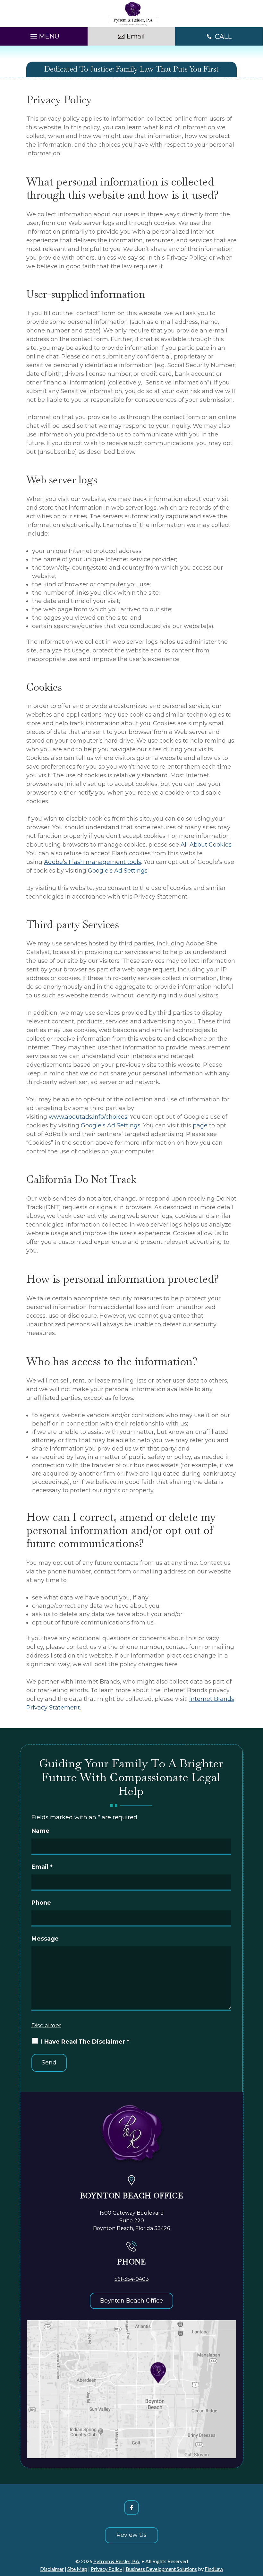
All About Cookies (206, 845)
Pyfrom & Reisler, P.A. (117, 2561)
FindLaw (214, 2569)
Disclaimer (46, 2025)
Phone (41, 1903)
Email (42, 1867)
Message (45, 1939)
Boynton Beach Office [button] (131, 2301)
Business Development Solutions (161, 2569)
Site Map (77, 2569)
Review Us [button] (131, 2535)
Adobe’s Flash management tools (93, 862)
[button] (44, 35)
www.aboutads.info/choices (88, 1117)
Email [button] (136, 36)
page (200, 1125)
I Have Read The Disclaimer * (85, 2042)
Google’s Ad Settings (118, 871)
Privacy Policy (106, 2569)
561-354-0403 (132, 2279)
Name (40, 1831)
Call (223, 37)
